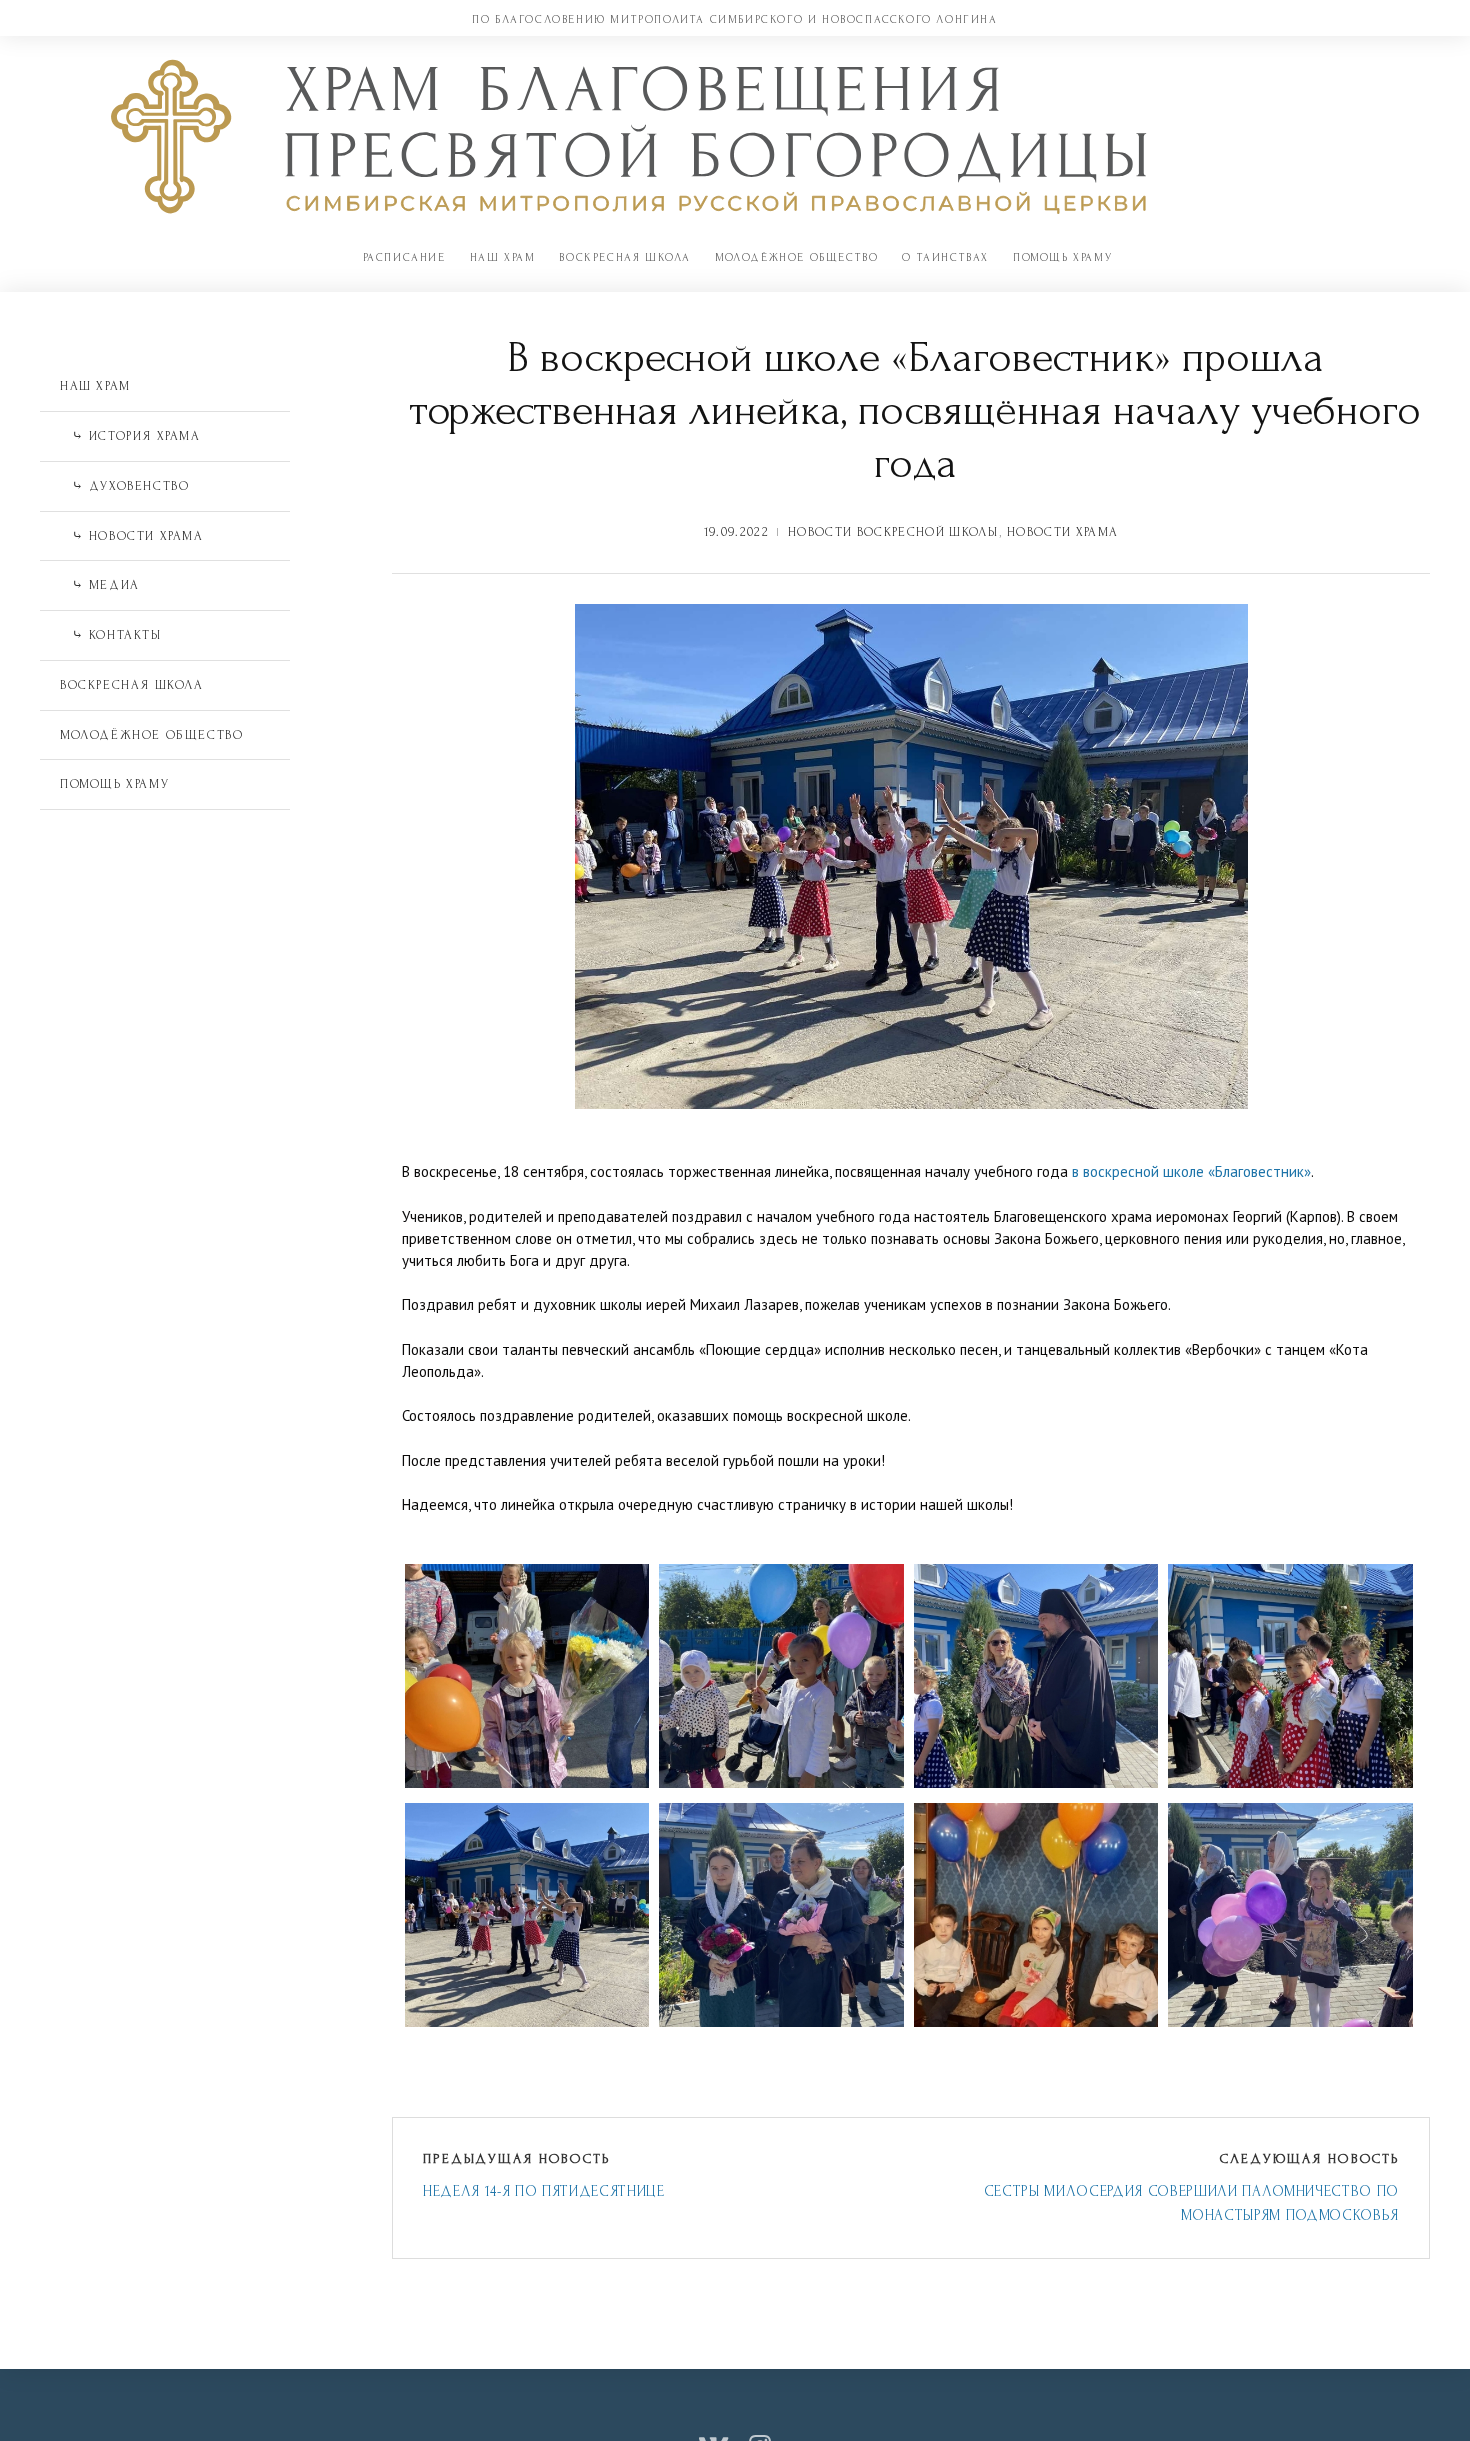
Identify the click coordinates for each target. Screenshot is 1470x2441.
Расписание (404, 257)
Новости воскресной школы (893, 532)
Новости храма (1062, 532)
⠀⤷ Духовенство (124, 486)
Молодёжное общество (796, 257)
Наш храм (503, 257)
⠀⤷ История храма (130, 436)
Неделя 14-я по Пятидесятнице (544, 2191)
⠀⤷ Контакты (111, 635)
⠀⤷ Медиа (100, 585)
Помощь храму (1062, 257)
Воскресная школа (625, 257)
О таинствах (945, 257)
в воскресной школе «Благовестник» (1191, 1171)
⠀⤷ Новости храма (132, 536)
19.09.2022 (736, 532)
